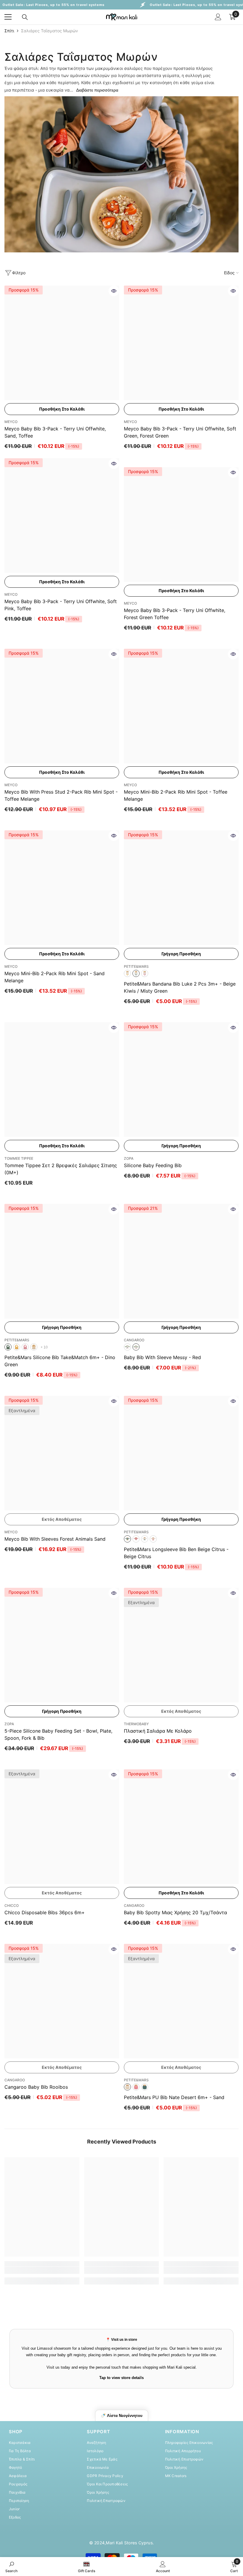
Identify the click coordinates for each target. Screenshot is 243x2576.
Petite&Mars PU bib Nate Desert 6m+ (174, 2097)
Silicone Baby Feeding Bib (153, 1165)
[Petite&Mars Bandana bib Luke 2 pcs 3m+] (181, 888)
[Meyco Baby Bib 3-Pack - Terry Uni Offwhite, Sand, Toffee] (62, 343)
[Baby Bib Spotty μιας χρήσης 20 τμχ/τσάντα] (181, 1827)
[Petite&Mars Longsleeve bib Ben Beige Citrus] (181, 1453)
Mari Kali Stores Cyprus (129, 2543)
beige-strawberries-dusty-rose (145, 973)
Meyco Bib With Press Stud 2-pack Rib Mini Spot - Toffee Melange (61, 795)
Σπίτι (9, 31)
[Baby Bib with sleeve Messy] (181, 1261)
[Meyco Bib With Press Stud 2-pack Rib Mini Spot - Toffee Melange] (62, 706)
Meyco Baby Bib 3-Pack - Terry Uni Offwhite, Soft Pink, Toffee (61, 605)
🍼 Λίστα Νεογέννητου (122, 2416)
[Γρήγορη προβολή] (114, 291)
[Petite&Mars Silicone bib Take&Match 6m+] (62, 1261)
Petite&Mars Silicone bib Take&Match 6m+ (60, 1361)
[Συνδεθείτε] (218, 17)
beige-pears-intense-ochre (127, 973)
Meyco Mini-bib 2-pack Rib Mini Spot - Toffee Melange (176, 795)
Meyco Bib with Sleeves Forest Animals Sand (55, 1539)
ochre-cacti (17, 1347)
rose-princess (25, 1347)
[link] (121, 174)
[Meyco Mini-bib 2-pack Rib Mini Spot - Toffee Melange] (181, 706)
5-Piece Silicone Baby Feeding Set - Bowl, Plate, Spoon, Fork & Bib (58, 1734)
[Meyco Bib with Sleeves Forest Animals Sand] (62, 1453)
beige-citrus (127, 1539)
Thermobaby (136, 1724)
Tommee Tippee (19, 1158)
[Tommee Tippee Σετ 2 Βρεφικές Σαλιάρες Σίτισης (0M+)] (62, 1080)
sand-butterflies (34, 1347)
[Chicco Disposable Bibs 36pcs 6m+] (62, 1827)
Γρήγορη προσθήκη (181, 954)
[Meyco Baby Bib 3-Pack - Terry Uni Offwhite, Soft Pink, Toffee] (62, 516)
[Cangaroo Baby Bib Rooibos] (62, 2001)
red (136, 1347)
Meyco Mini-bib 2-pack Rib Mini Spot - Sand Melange (55, 977)
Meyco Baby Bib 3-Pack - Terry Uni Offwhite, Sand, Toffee (55, 432)
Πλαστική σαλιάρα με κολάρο (158, 1731)
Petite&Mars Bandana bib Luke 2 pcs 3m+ (180, 987)
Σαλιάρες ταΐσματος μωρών (49, 31)
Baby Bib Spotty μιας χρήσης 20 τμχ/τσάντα (175, 1912)
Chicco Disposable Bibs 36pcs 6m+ (45, 1912)
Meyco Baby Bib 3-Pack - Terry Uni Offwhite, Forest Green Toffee (175, 614)
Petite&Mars (136, 966)
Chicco (12, 1905)
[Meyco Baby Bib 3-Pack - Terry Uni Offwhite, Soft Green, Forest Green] (181, 343)
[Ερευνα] (25, 17)
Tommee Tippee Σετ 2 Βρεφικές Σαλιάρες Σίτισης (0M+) (61, 1169)
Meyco (11, 422)
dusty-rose (136, 2087)
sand (127, 2087)
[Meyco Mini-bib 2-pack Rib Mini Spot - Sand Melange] (62, 888)
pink (127, 1347)
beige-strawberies (153, 1539)
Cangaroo (134, 1340)
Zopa (129, 1158)
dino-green (8, 1347)
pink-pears (136, 1539)
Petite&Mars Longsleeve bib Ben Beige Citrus (176, 1553)
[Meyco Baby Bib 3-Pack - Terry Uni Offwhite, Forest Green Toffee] (181, 524)
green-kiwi (145, 1539)
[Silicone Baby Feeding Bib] (181, 1080)
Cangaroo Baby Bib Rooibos (36, 2087)
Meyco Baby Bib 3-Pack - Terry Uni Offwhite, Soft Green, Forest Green (180, 432)
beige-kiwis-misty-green (136, 973)
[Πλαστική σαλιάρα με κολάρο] (181, 1645)
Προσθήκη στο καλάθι (62, 409)
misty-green (145, 2087)
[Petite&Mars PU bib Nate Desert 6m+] (181, 2001)
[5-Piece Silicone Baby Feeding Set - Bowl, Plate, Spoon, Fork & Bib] (62, 1645)
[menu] (8, 17)
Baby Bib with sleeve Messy (162, 1357)
